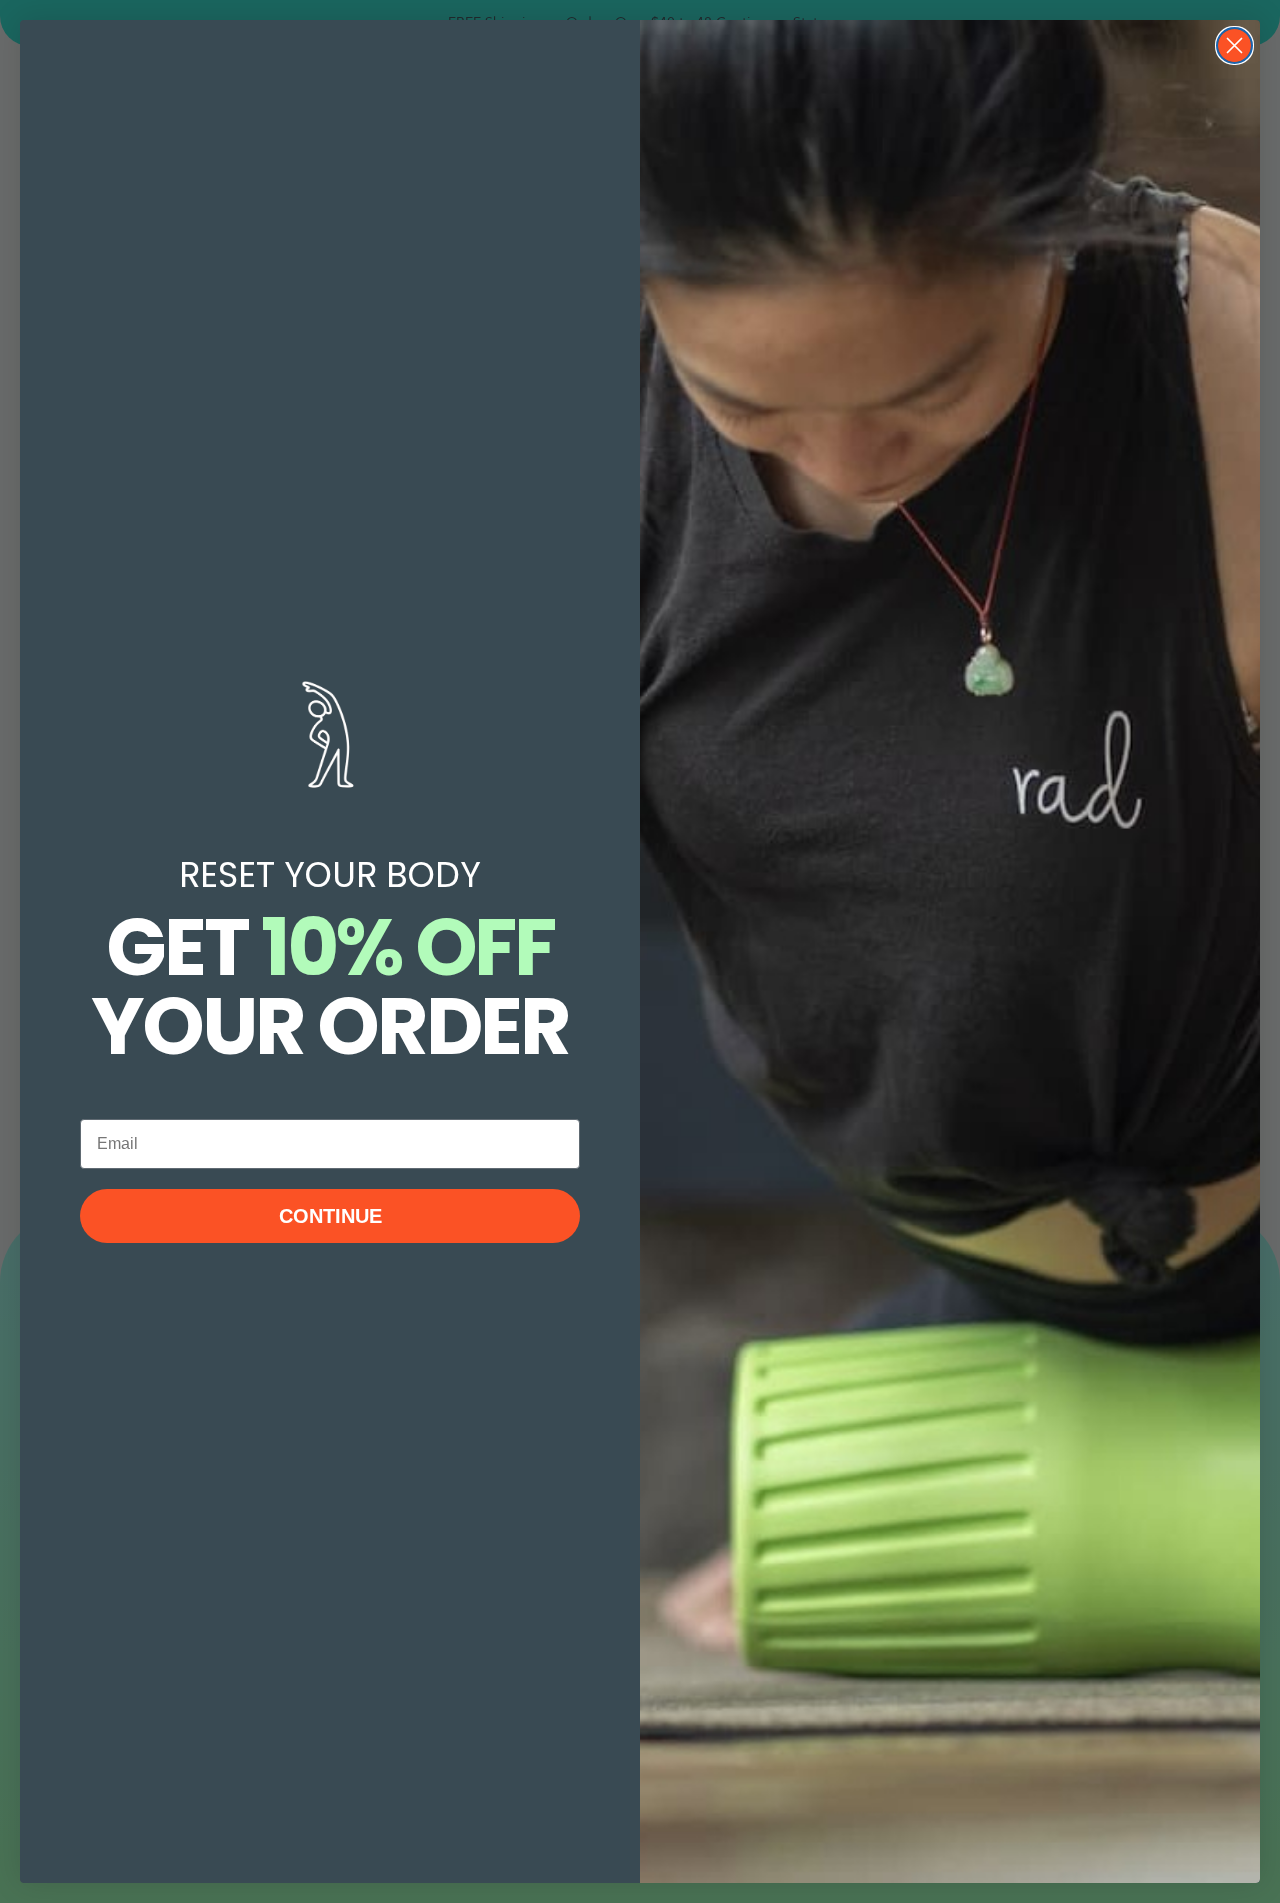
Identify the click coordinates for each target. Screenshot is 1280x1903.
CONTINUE (330, 1216)
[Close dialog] (1234, 45)
